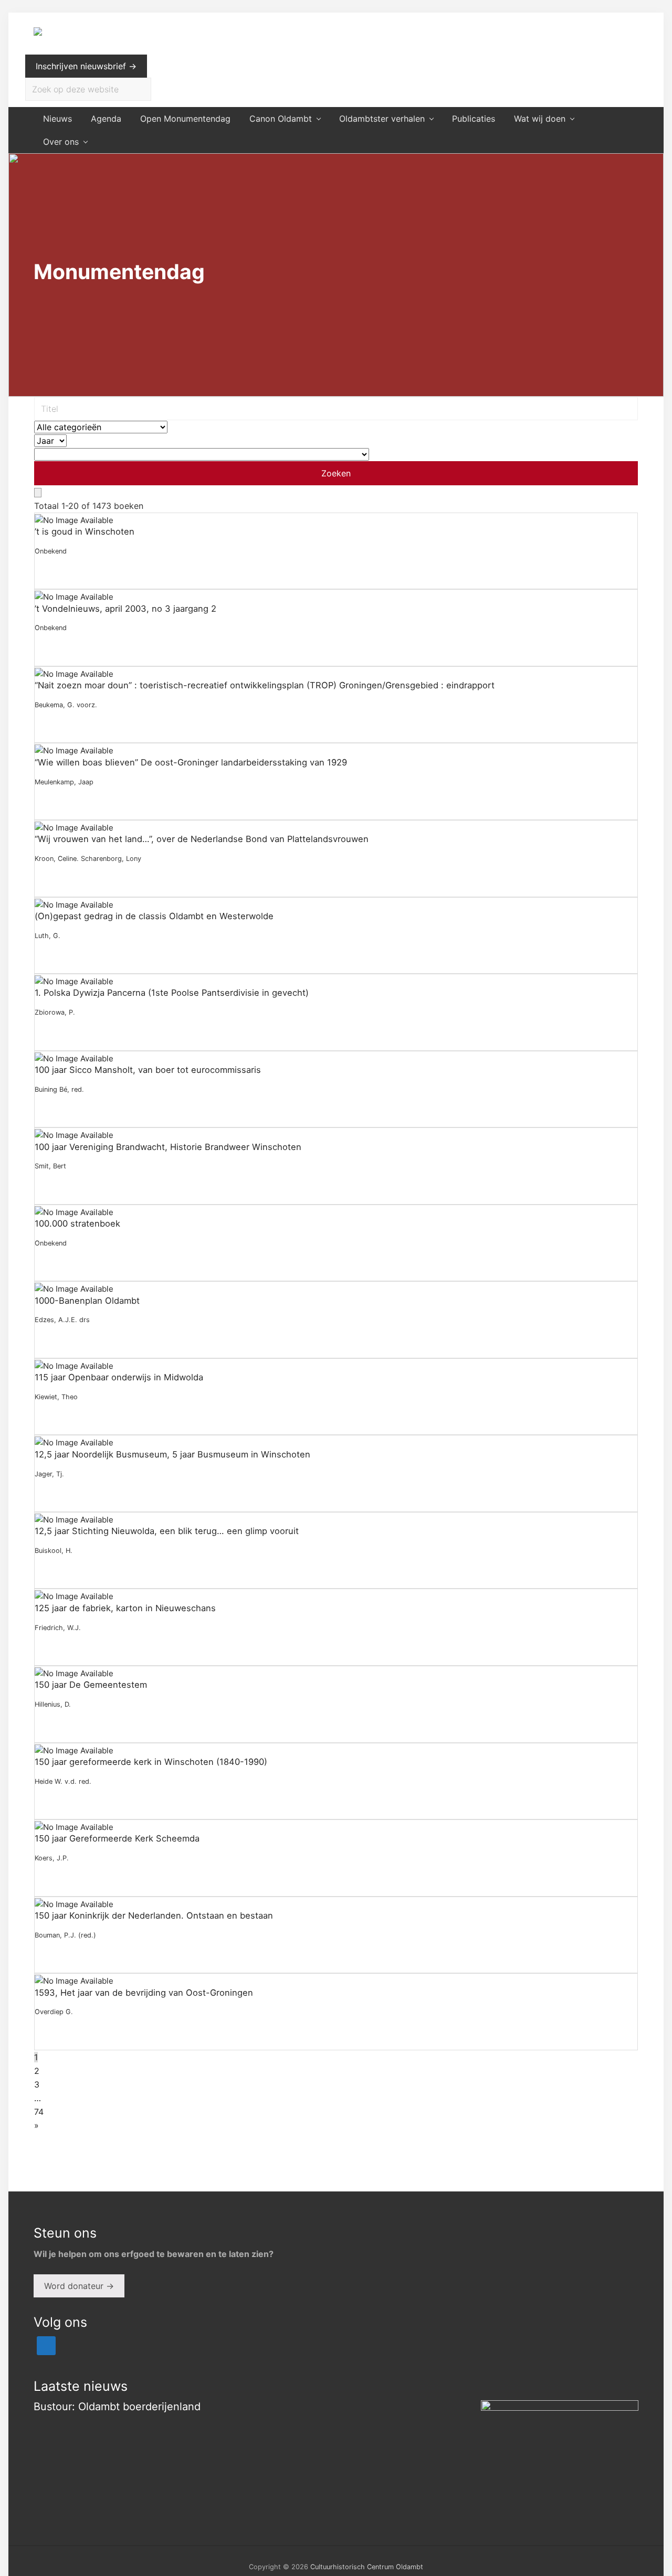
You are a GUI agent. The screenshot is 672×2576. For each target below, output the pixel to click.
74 (39, 2112)
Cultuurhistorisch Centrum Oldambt (367, 2567)
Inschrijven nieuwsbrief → (86, 66)
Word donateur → (79, 2286)
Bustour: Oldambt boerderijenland (117, 2407)
